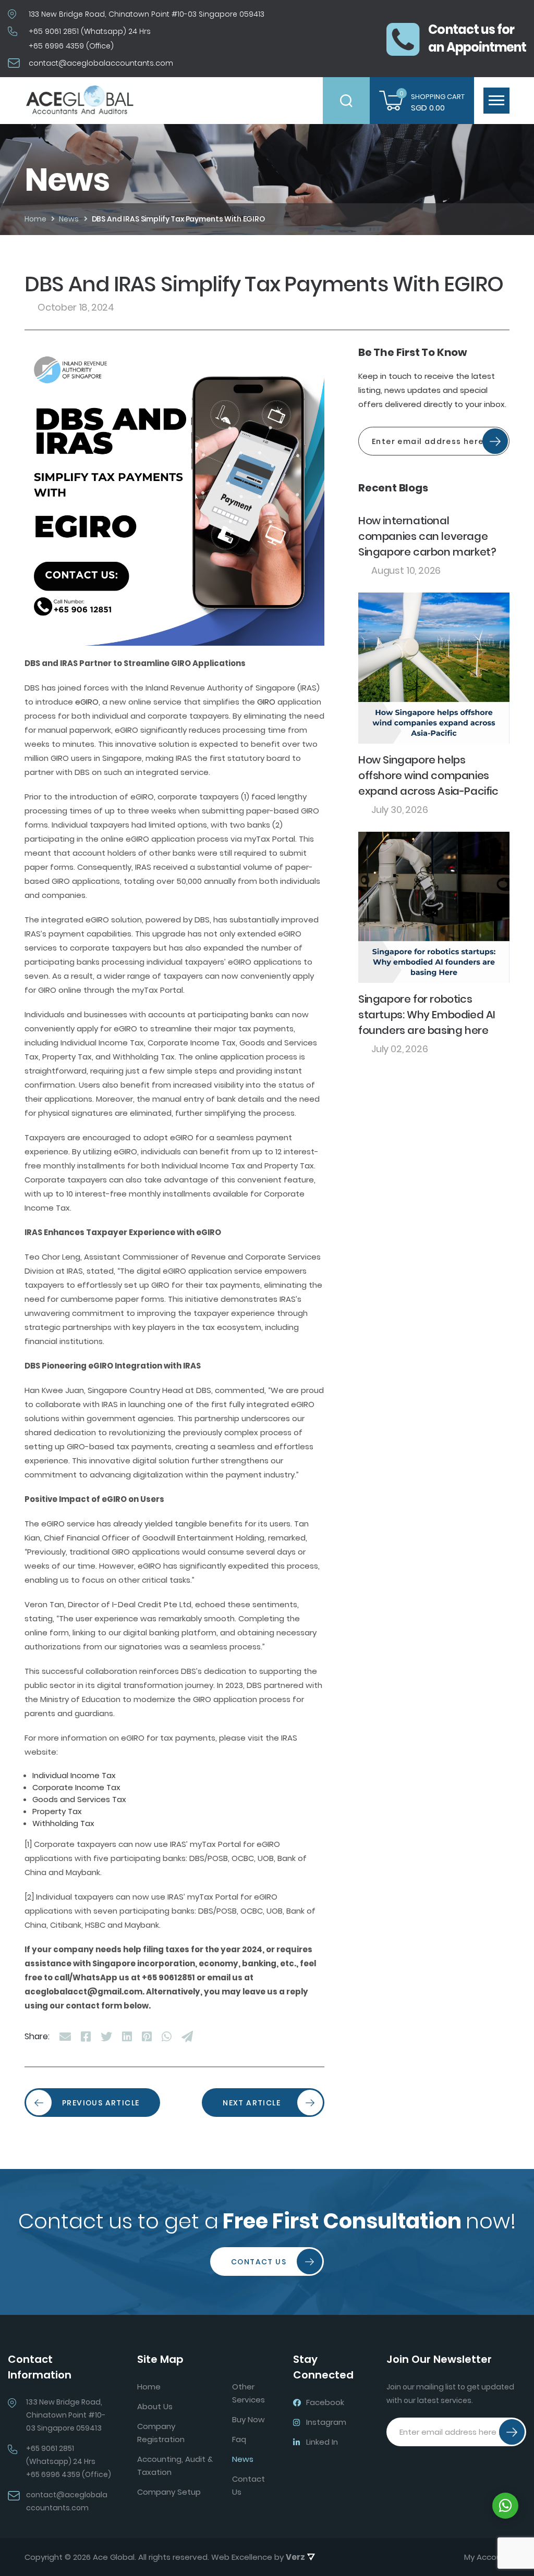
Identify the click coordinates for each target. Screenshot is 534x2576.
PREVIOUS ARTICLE (101, 2103)
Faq (239, 2439)
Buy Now (248, 2419)
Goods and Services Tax (79, 1799)
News (243, 2459)
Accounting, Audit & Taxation (175, 2466)
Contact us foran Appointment (477, 38)
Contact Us (259, 2262)
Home (149, 2387)
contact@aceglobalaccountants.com (101, 63)
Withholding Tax (63, 1823)
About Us (155, 2406)
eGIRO (87, 702)
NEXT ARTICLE (252, 2103)
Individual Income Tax (74, 1775)
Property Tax (57, 1811)
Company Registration (161, 2433)
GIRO (266, 702)
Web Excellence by (258, 2557)
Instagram (326, 2422)
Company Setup (169, 2492)
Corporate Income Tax (76, 1787)
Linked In (322, 2442)
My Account (487, 2557)
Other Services (248, 2393)
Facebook (325, 2402)
